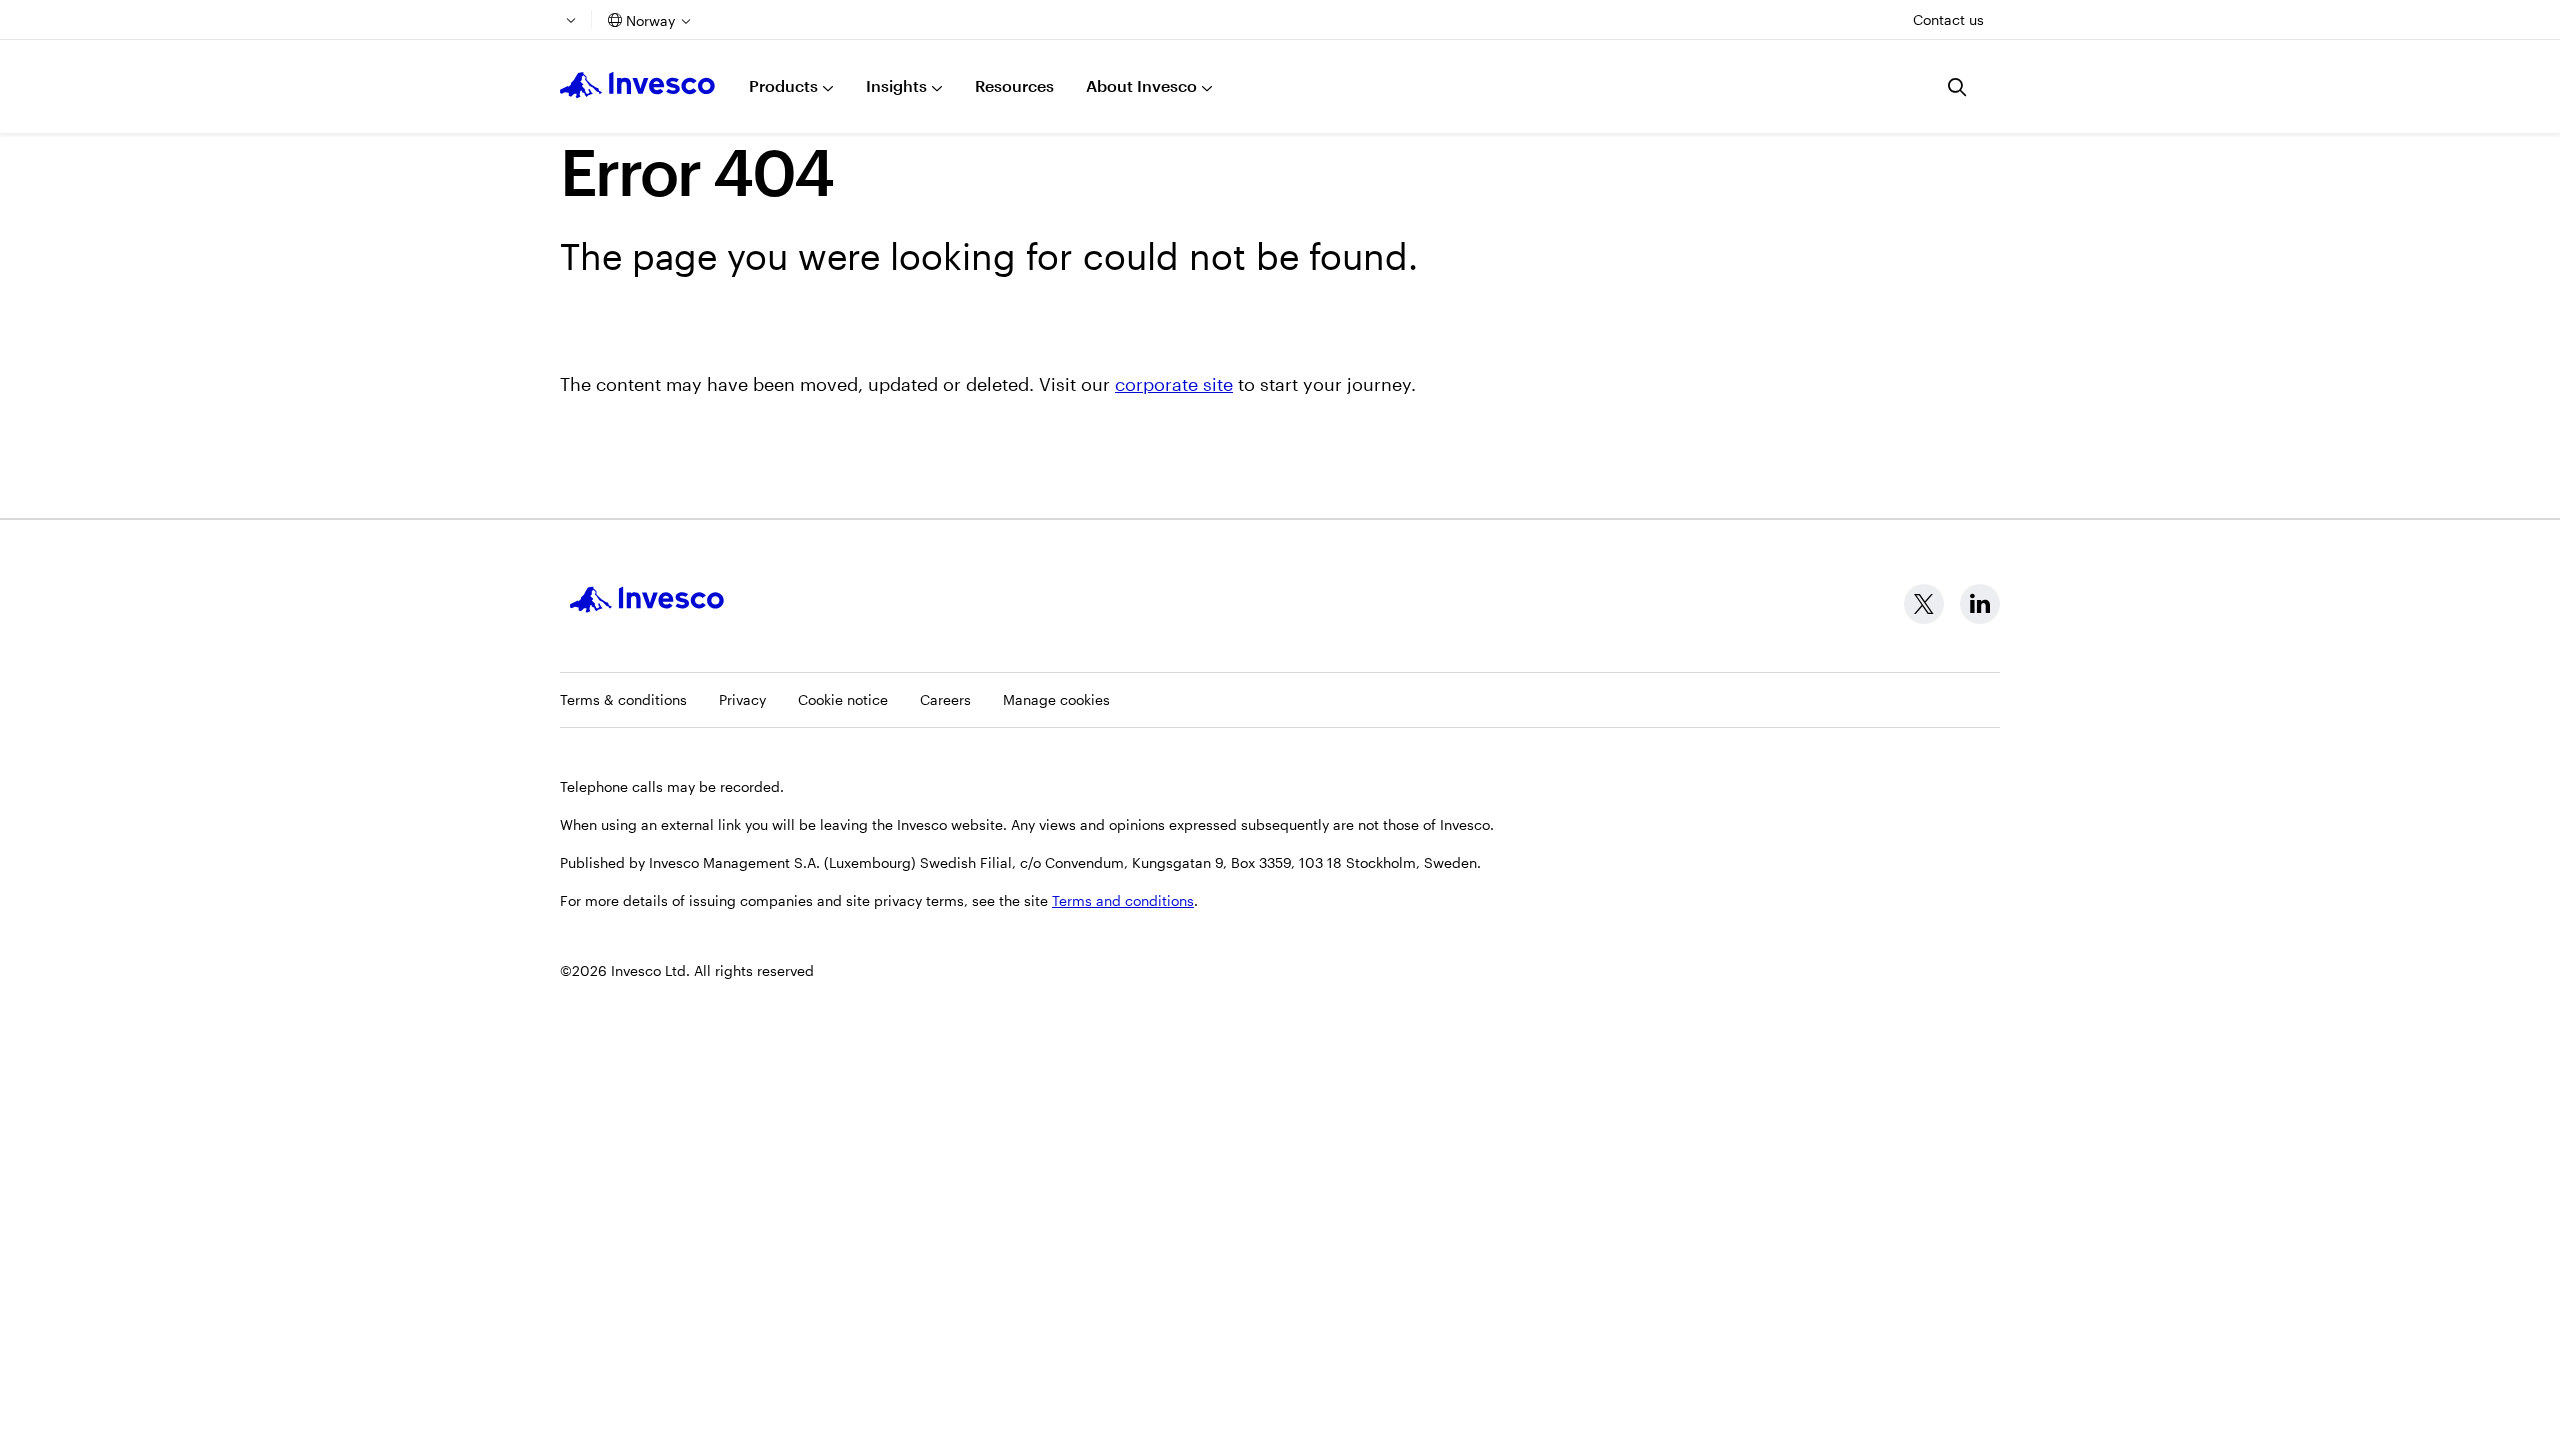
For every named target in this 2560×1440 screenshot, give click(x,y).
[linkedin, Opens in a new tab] (1980, 604)
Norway (650, 20)
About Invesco (1141, 85)
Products (783, 85)
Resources (1014, 85)
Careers (945, 699)
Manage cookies (1056, 699)
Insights (896, 85)
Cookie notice (843, 699)
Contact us (1948, 19)
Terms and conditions (1123, 900)
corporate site (1174, 384)
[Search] (1958, 87)
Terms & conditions (623, 699)
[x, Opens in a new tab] (1924, 604)
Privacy (742, 699)
